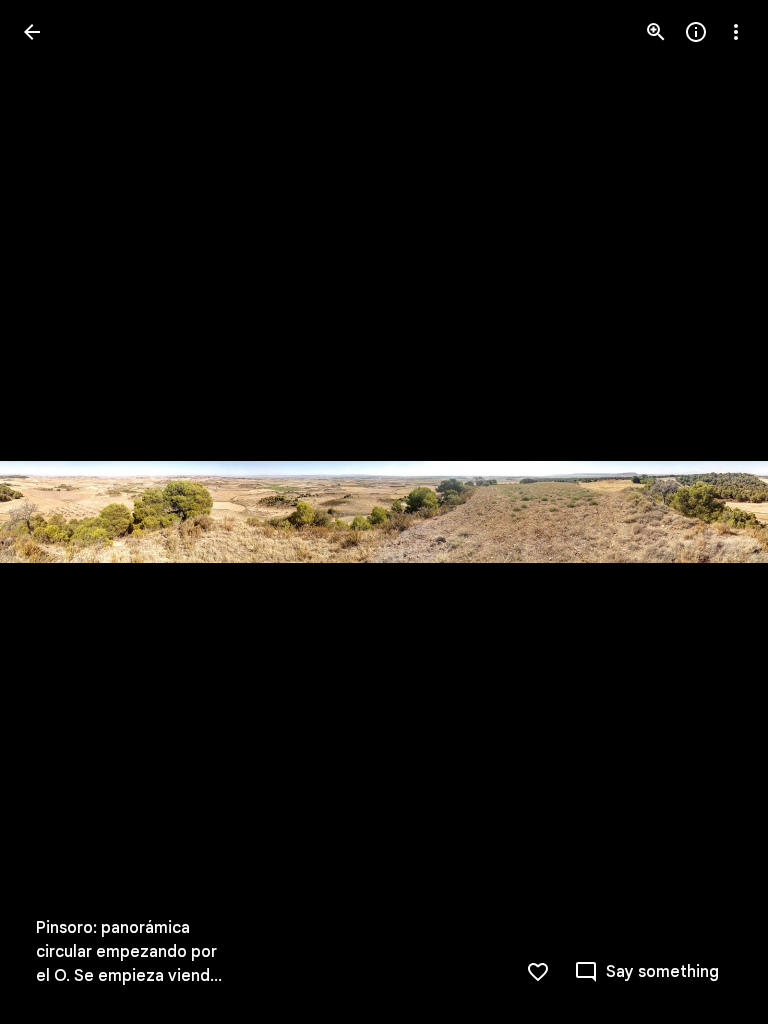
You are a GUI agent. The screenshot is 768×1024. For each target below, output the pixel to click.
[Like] (538, 972)
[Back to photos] (32, 32)
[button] (56, 512)
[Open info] (696, 32)
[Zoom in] (656, 32)
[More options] (736, 32)
